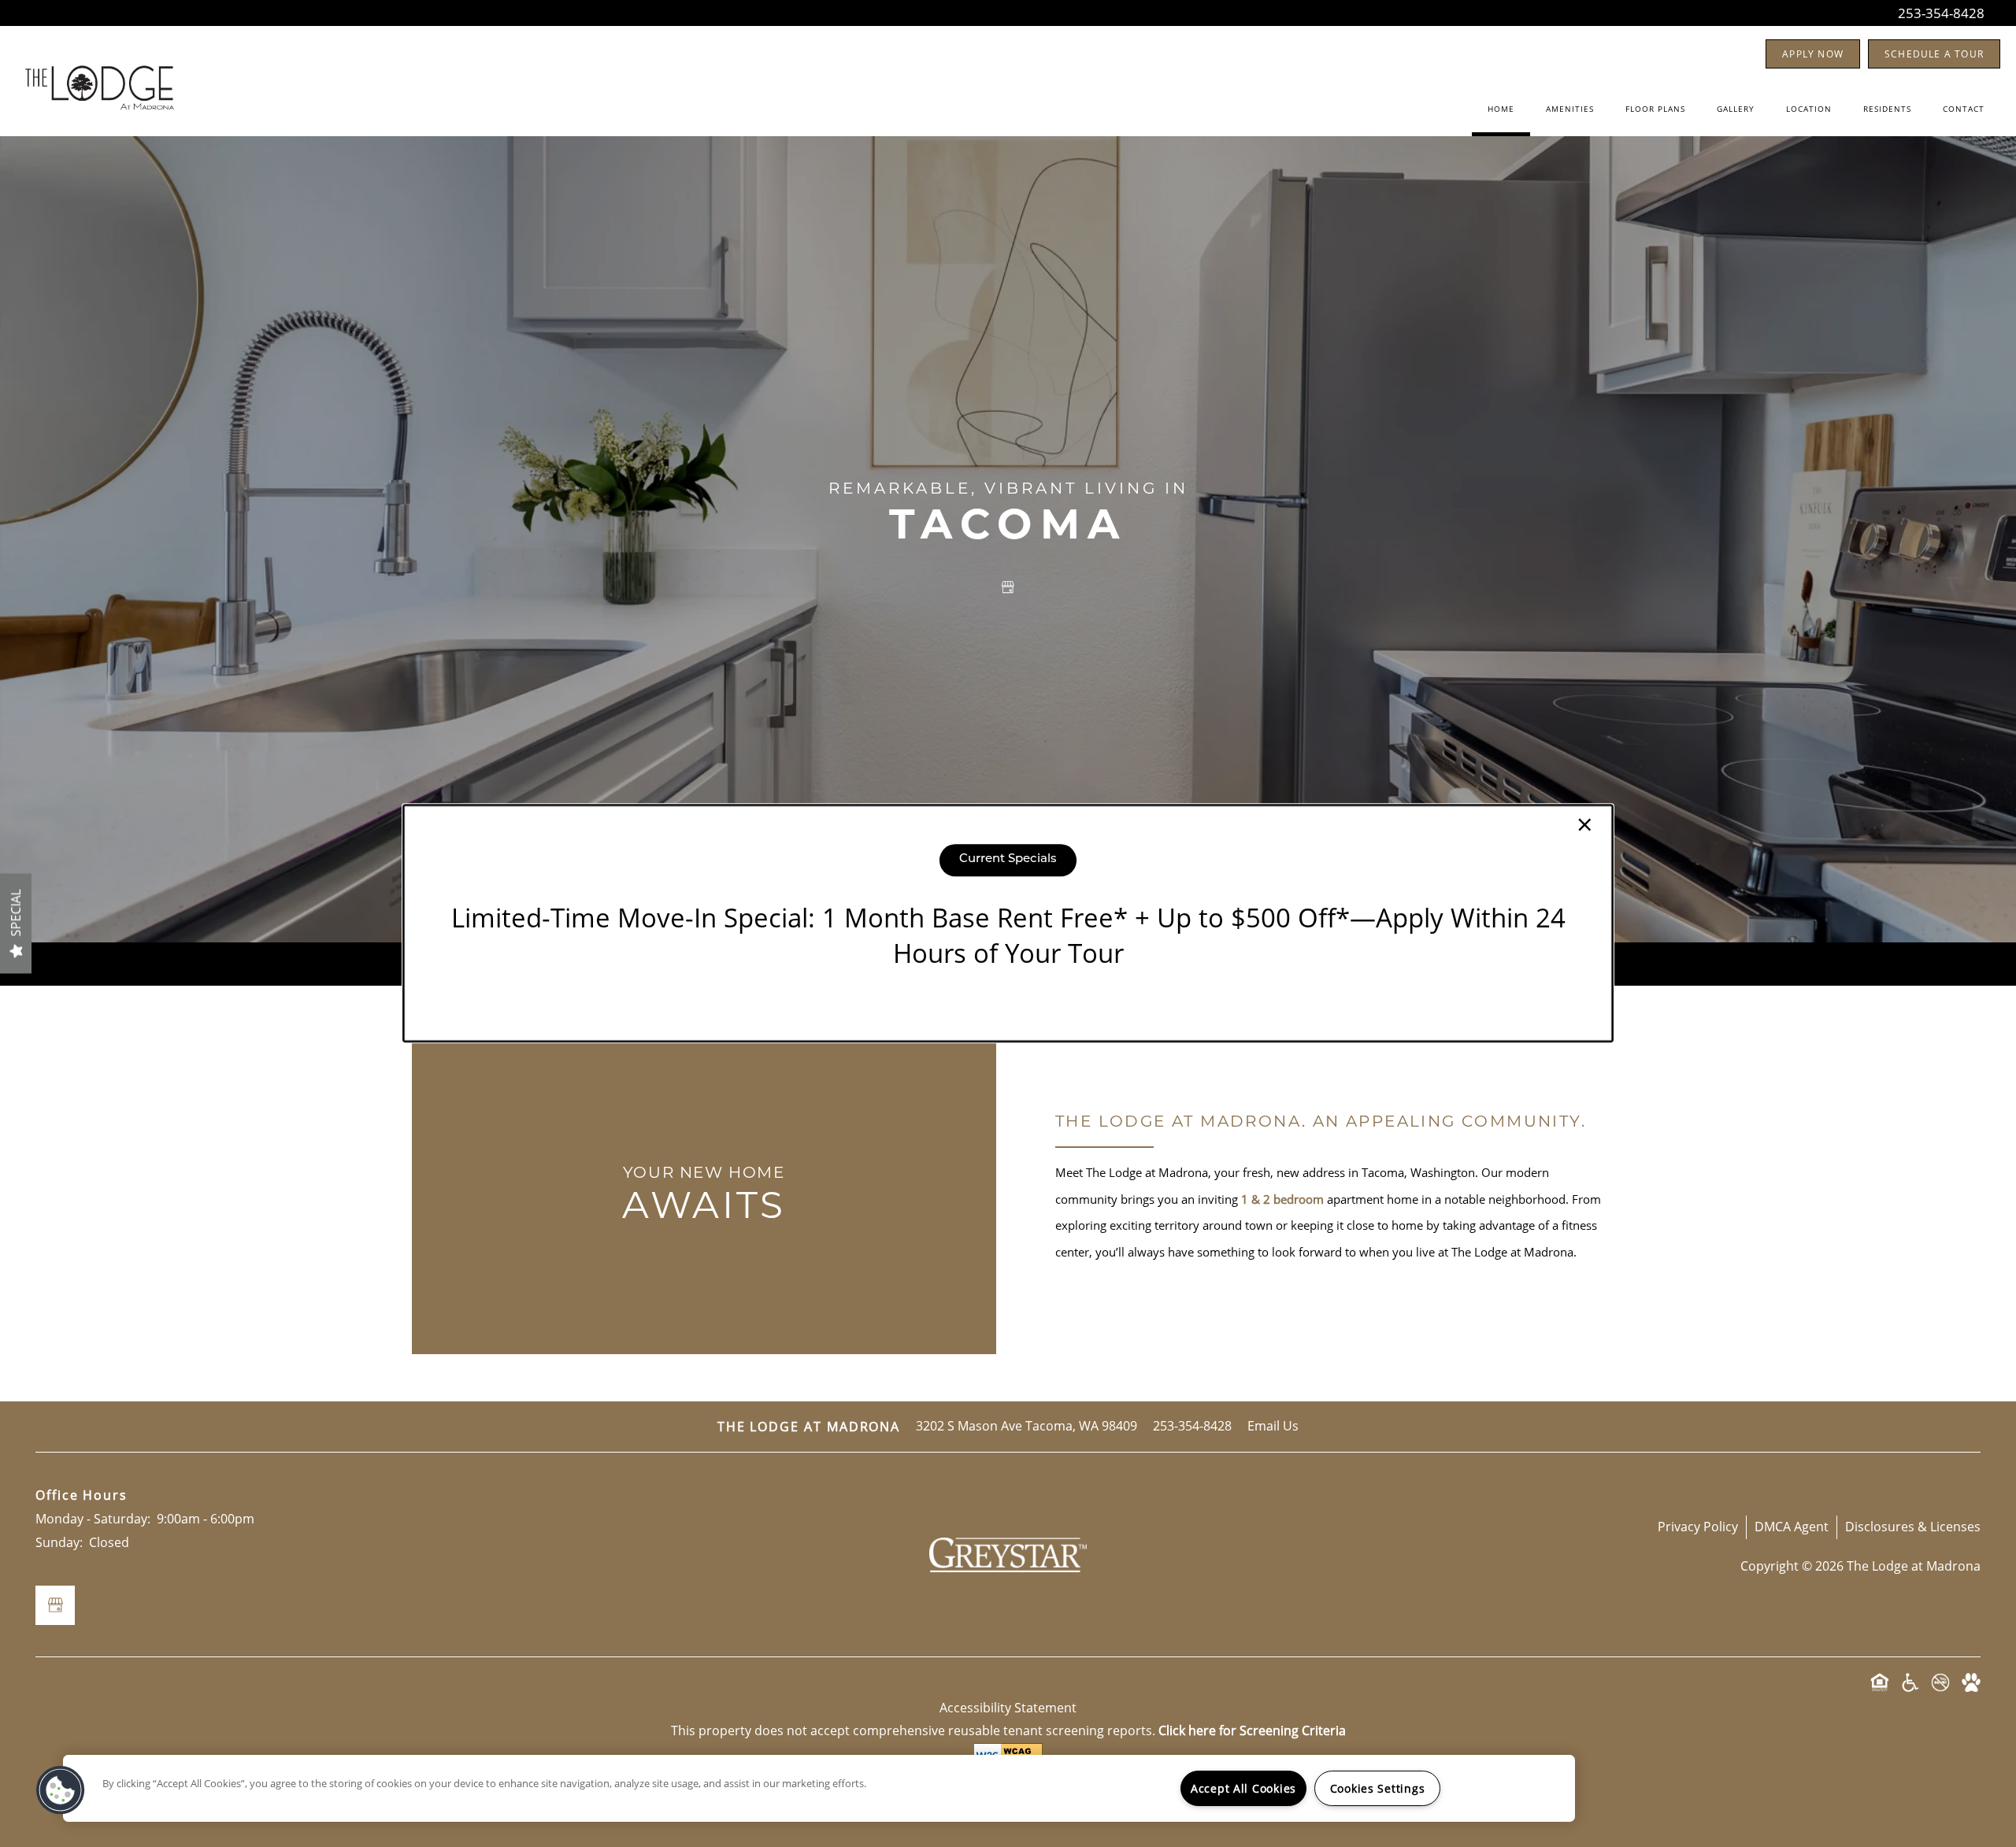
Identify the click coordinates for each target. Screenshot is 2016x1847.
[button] (61, 1790)
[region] (819, 1788)
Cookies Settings (1378, 1788)
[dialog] (1008, 923)
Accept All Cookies (1243, 1788)
